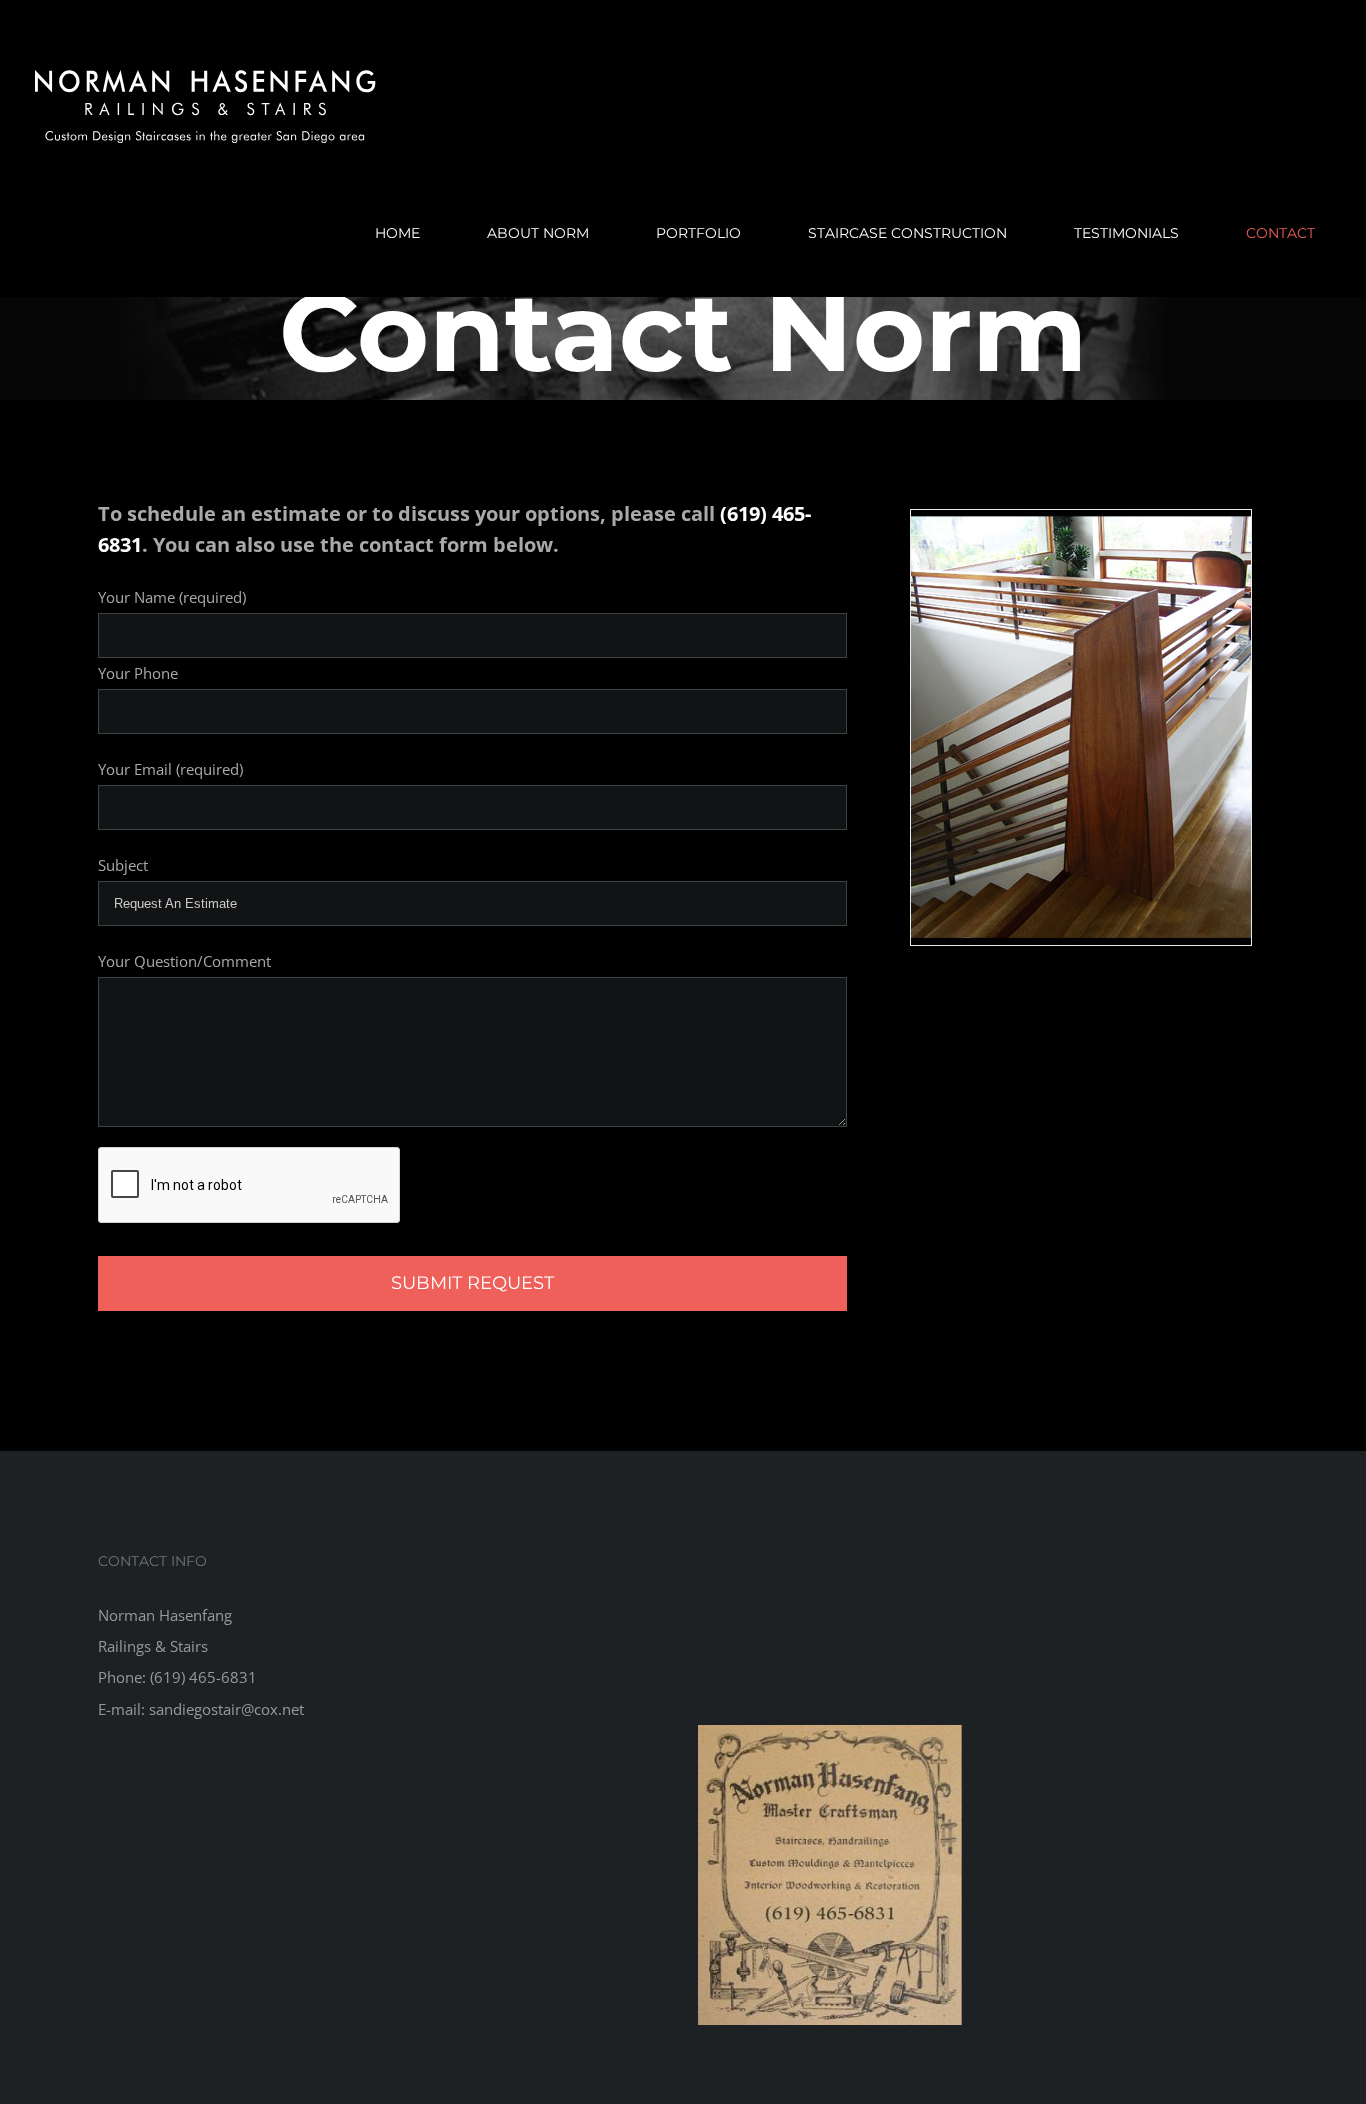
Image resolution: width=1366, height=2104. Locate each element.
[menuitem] (410, 233)
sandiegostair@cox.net (226, 1709)
